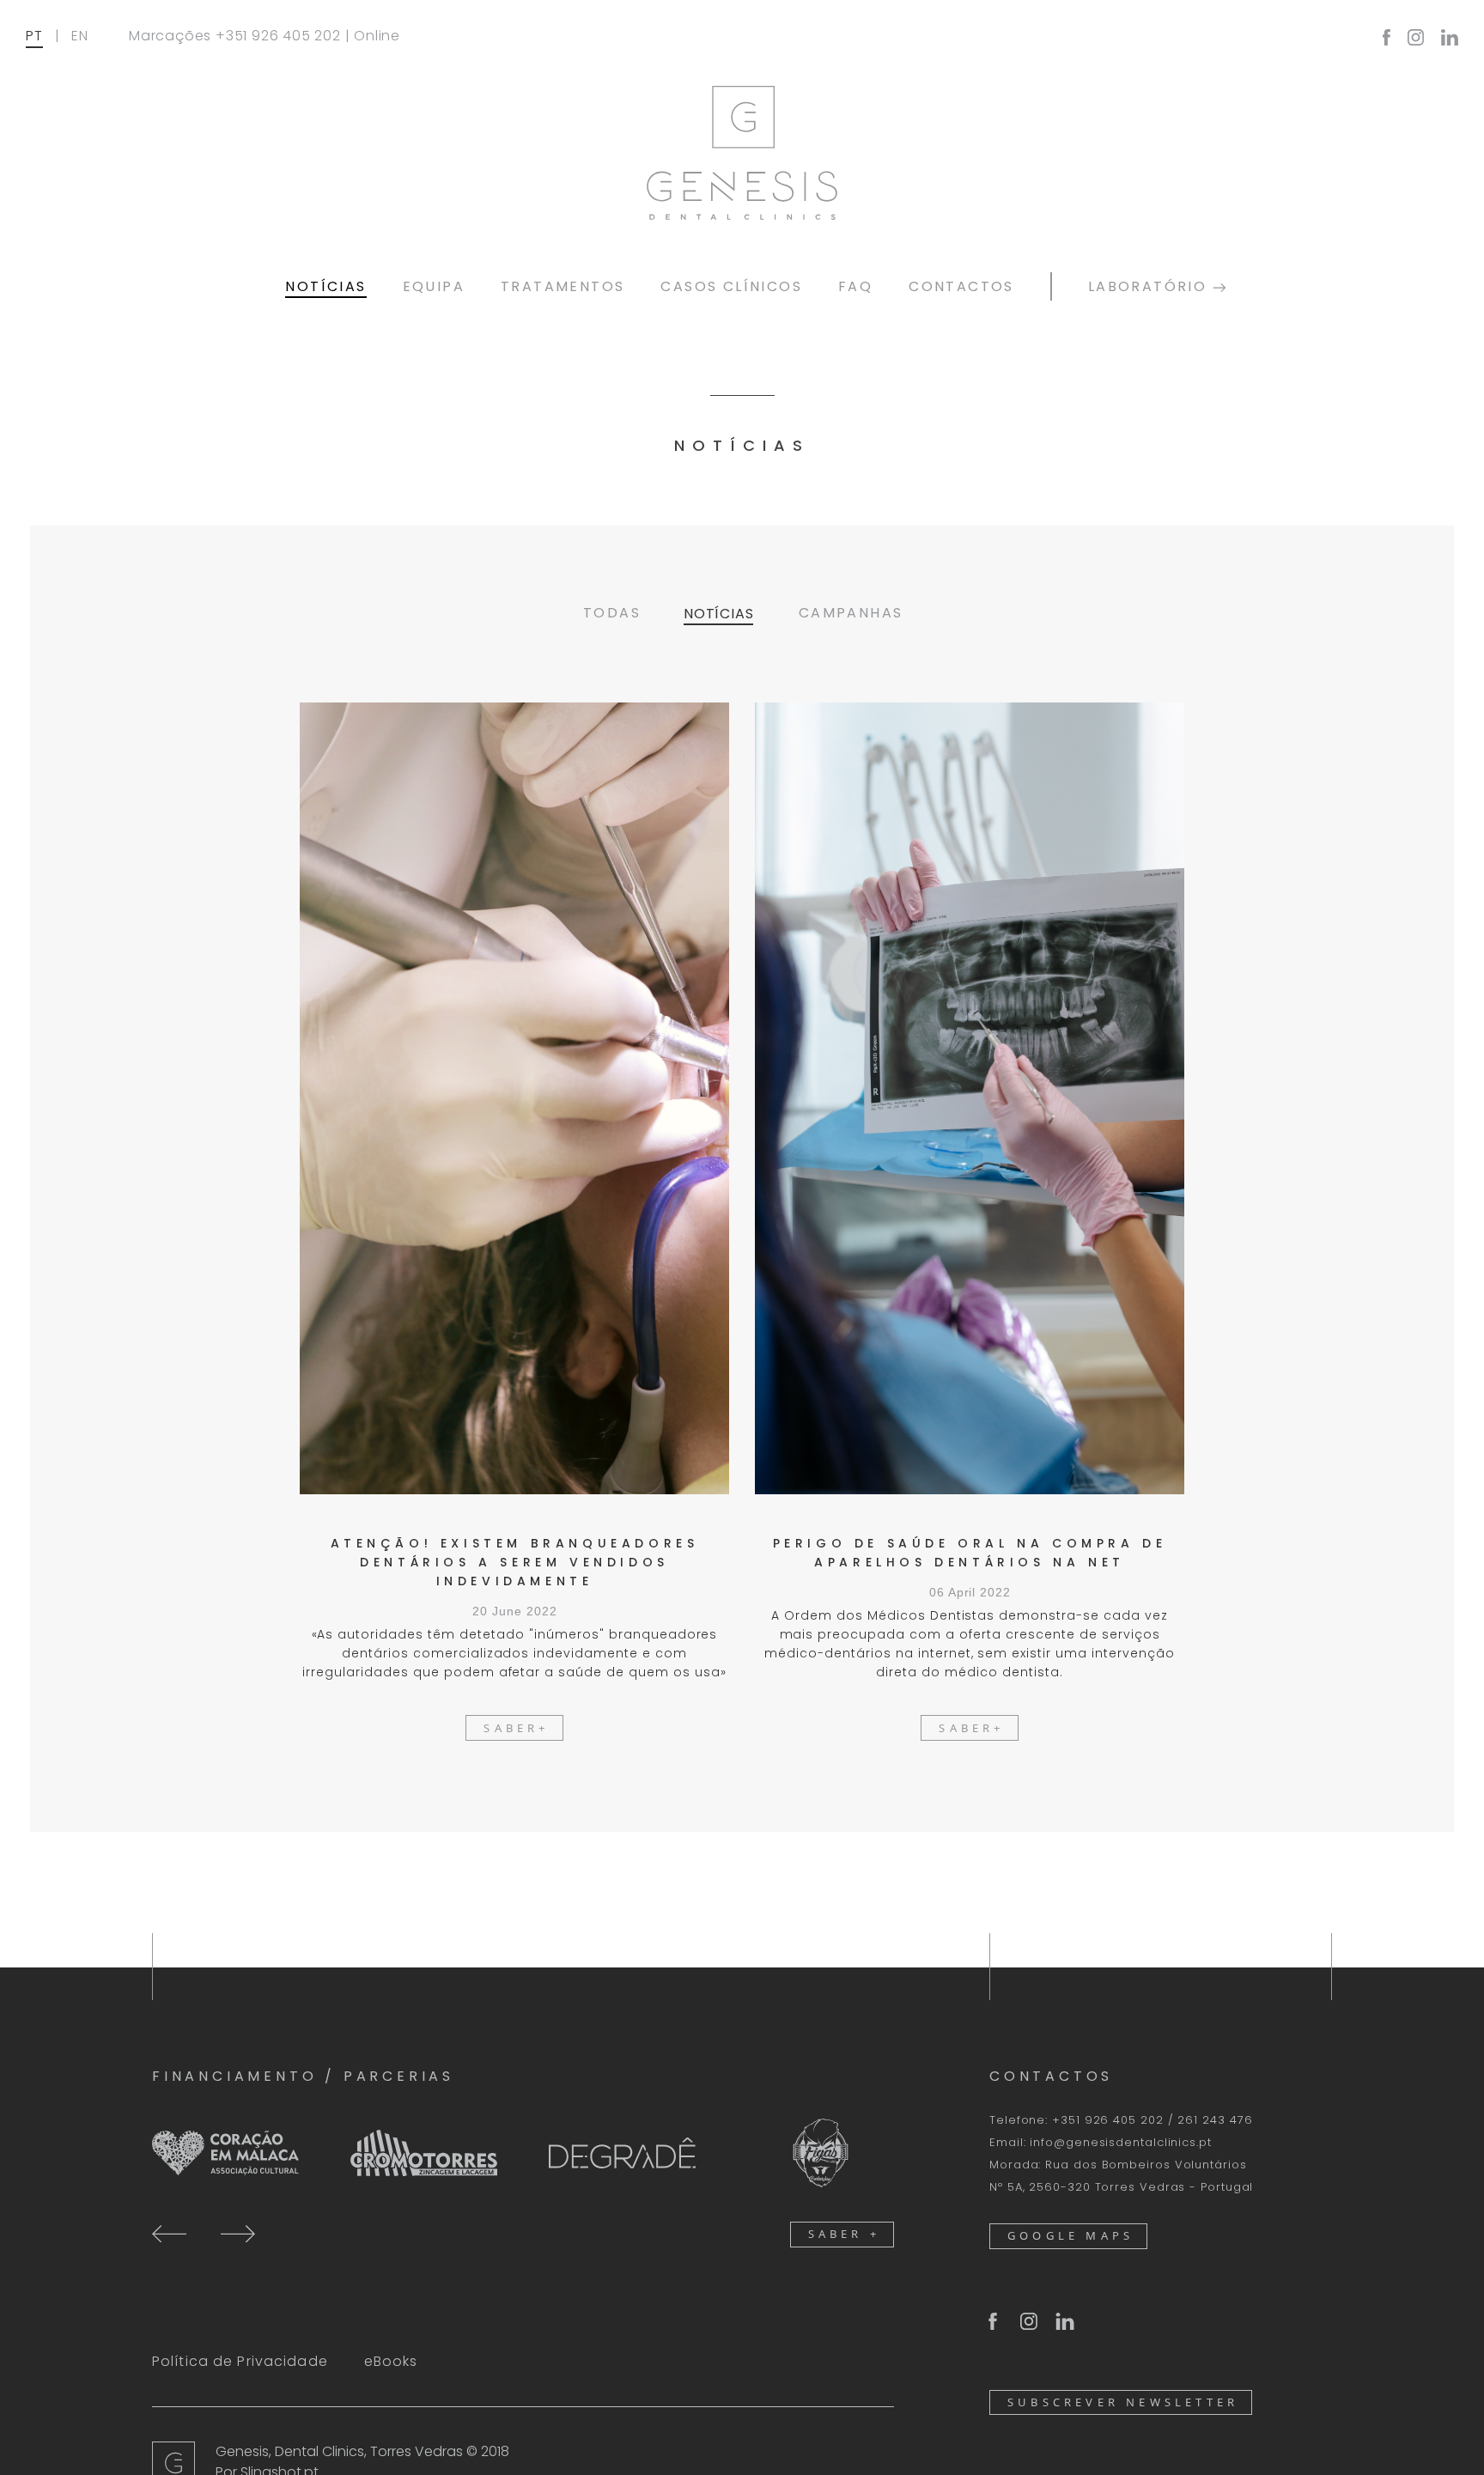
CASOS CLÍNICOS (731, 286)
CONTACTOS (961, 286)
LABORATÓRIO (1150, 286)
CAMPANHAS (851, 613)
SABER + (844, 2234)
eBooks (391, 2361)
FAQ (855, 286)
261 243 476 (1215, 2120)
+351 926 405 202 (278, 36)
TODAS (612, 613)
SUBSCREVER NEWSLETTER (1123, 2402)
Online (377, 36)
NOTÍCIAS (325, 286)
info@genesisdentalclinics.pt (1120, 2142)
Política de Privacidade (240, 2361)
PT (34, 36)
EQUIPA (434, 286)
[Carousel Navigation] (204, 2232)
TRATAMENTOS (563, 286)
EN (80, 36)
